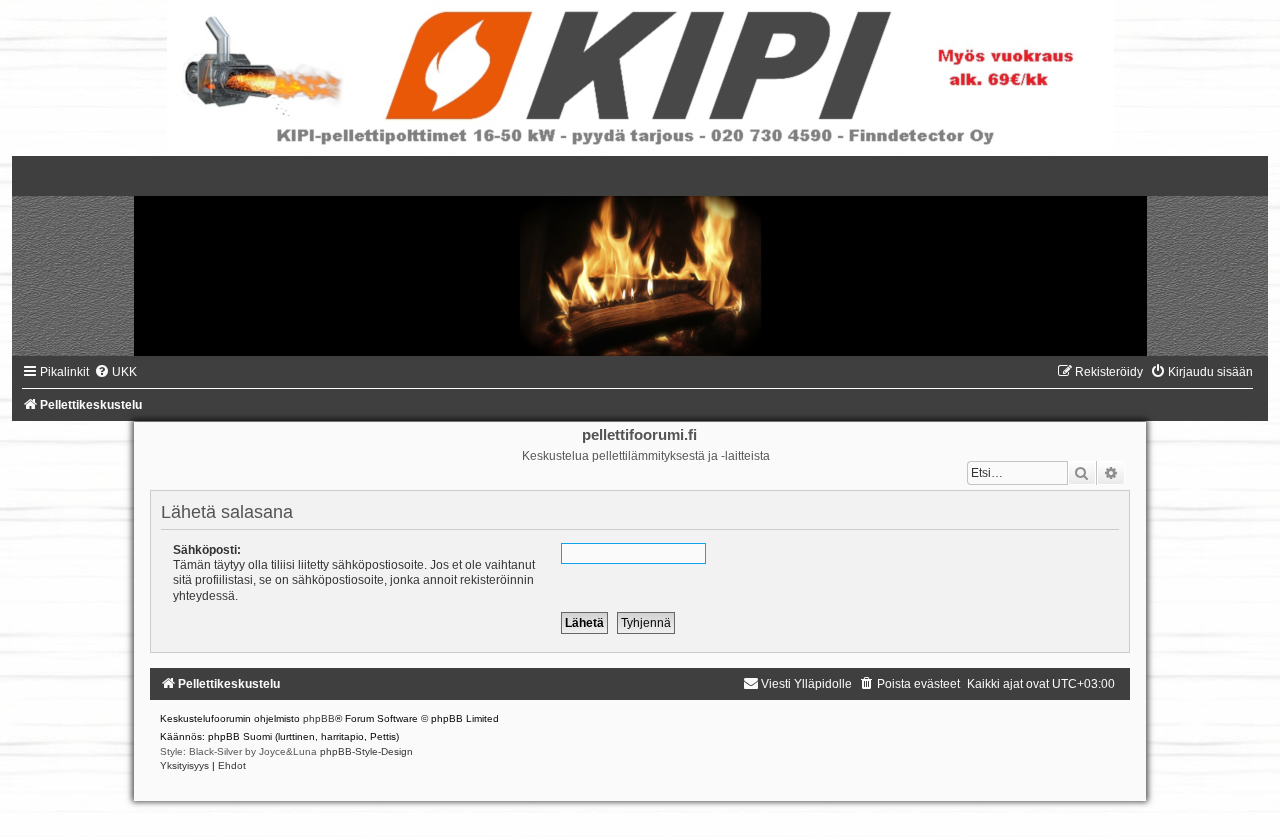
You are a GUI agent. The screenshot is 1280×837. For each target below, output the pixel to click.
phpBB (319, 718)
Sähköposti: (207, 550)
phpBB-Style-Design (366, 751)
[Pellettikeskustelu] (640, 256)
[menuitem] (115, 372)
